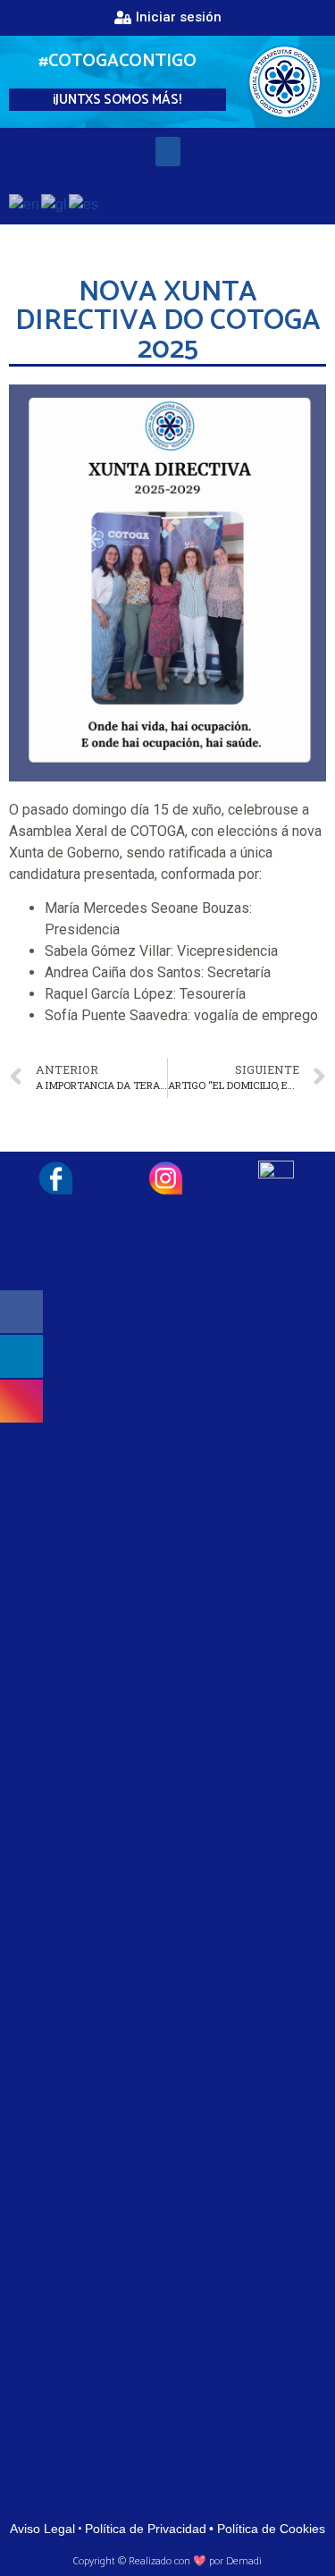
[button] (168, 18)
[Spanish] (84, 203)
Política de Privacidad (146, 2529)
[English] (25, 203)
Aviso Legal (42, 2529)
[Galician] (55, 203)
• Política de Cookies (267, 2529)
